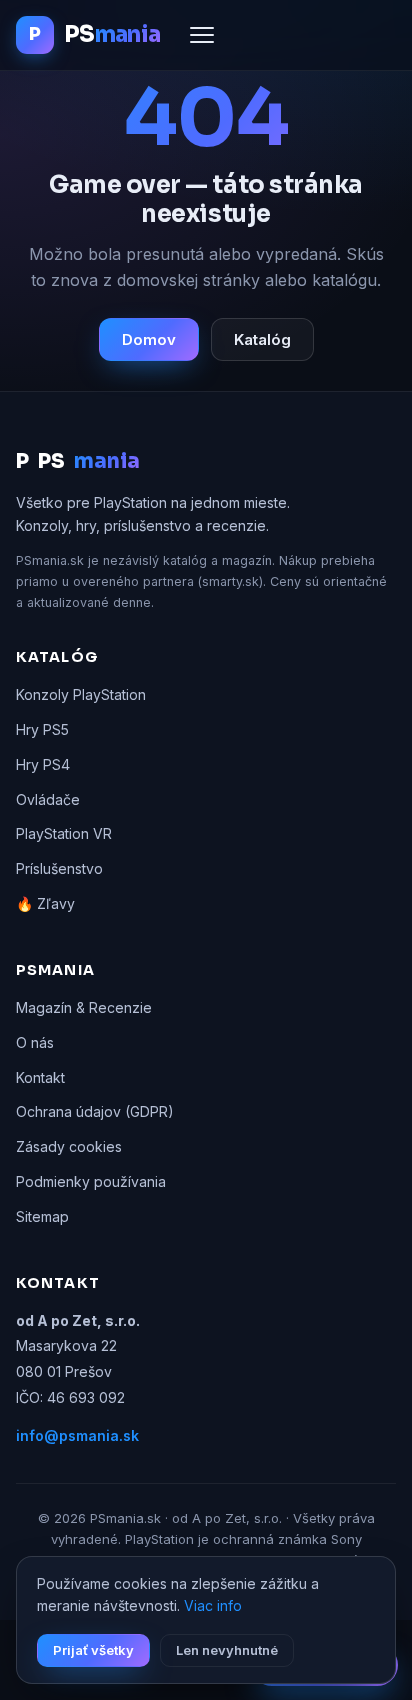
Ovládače (48, 799)
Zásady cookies (69, 1146)
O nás (35, 1042)
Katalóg (262, 339)
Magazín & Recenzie (84, 1007)
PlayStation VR (64, 833)
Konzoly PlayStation (81, 694)
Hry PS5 (42, 729)
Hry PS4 (43, 764)
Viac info (213, 1605)
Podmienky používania (91, 1181)
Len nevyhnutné (227, 1650)
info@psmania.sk (77, 1435)
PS (78, 461)
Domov (149, 339)
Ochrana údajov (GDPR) (95, 1111)
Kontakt (40, 1077)
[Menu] (202, 35)
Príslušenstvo (59, 868)
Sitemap (42, 1216)
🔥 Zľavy (45, 903)
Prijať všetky (93, 1650)
